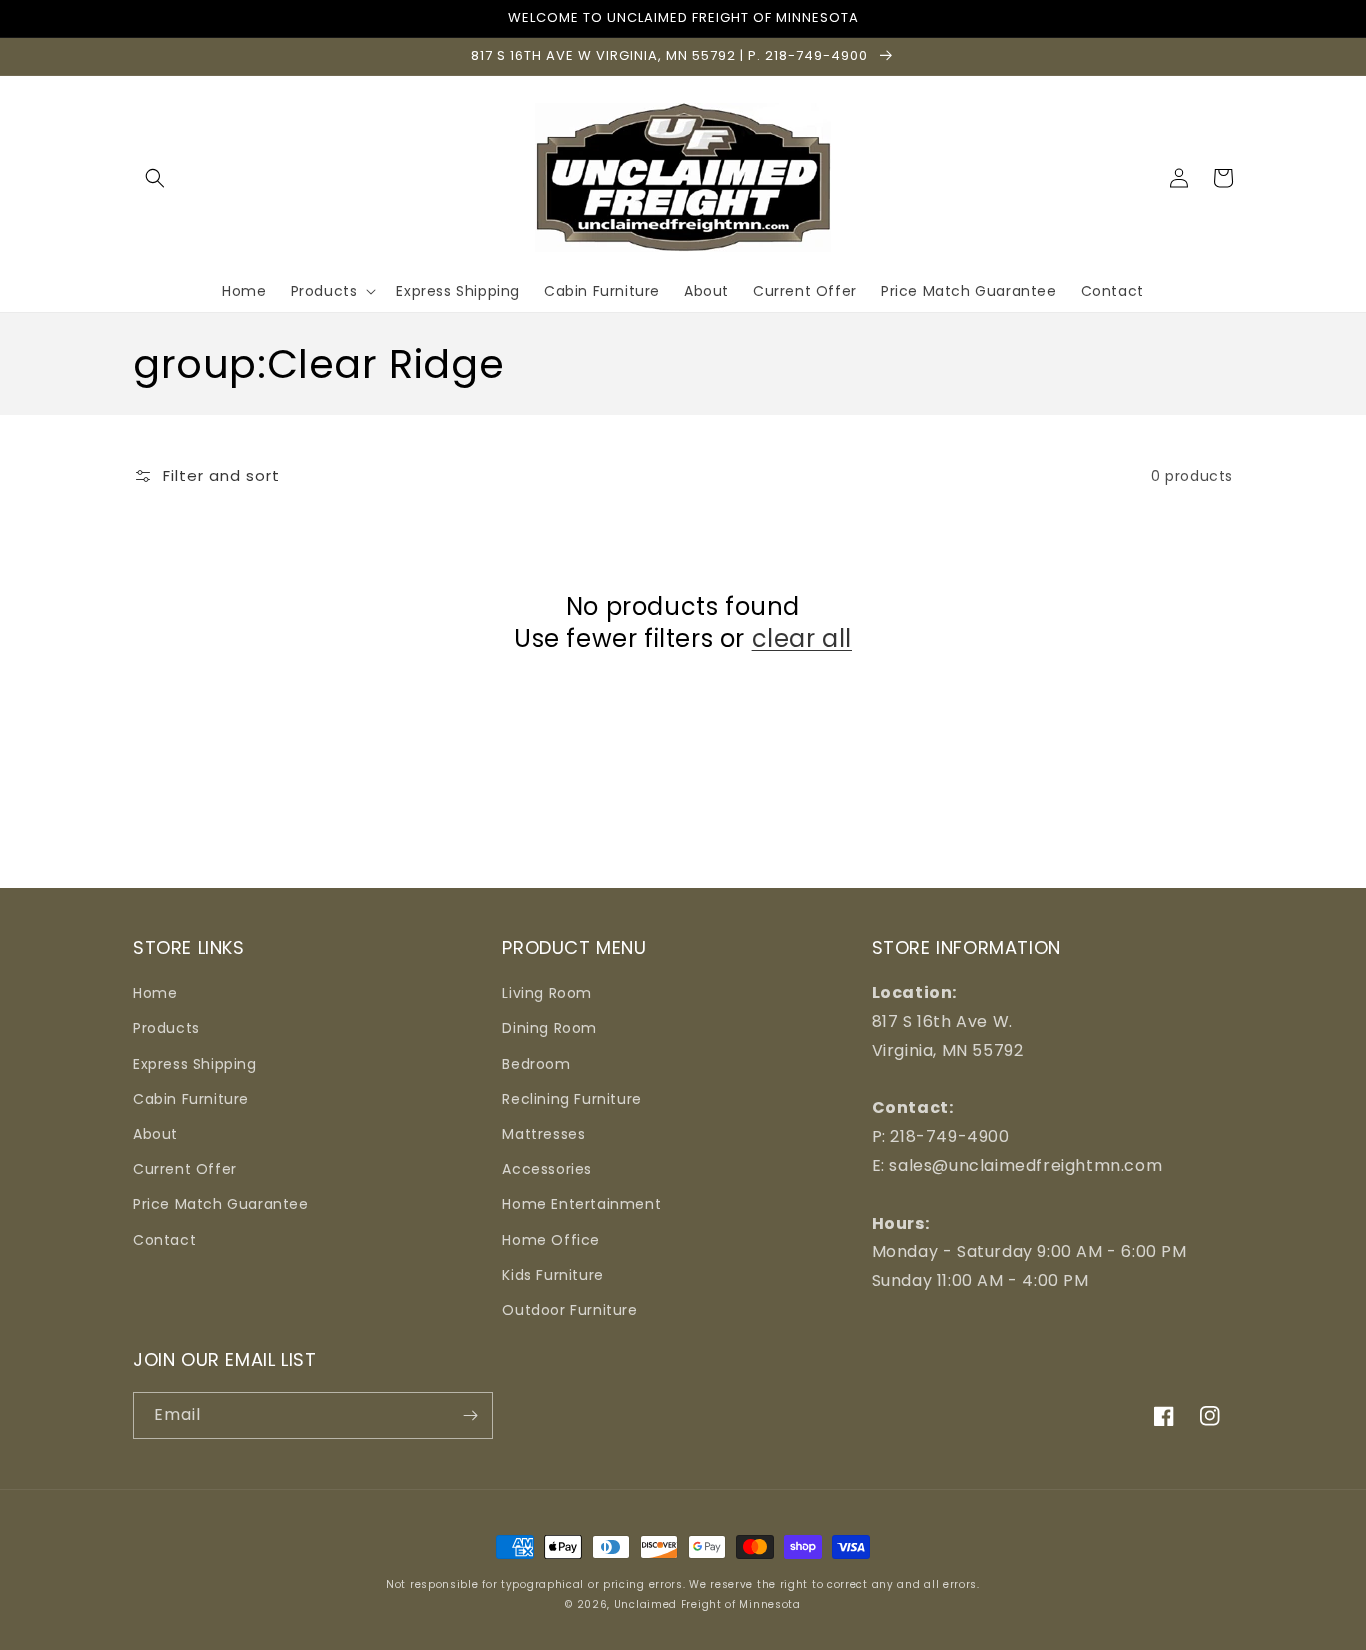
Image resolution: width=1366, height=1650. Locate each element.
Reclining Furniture (571, 1099)
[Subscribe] (470, 1415)
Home (155, 993)
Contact (164, 1240)
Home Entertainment (581, 1204)
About (155, 1134)
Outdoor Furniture (569, 1310)
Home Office (551, 1240)
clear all (802, 638)
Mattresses (543, 1134)
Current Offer (185, 1169)
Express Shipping (195, 1064)
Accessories (547, 1169)
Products (166, 1028)
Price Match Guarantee (221, 1204)
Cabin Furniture (191, 1099)
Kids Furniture (552, 1275)
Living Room (547, 993)
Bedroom (536, 1064)
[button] (155, 178)
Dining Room (549, 1028)
